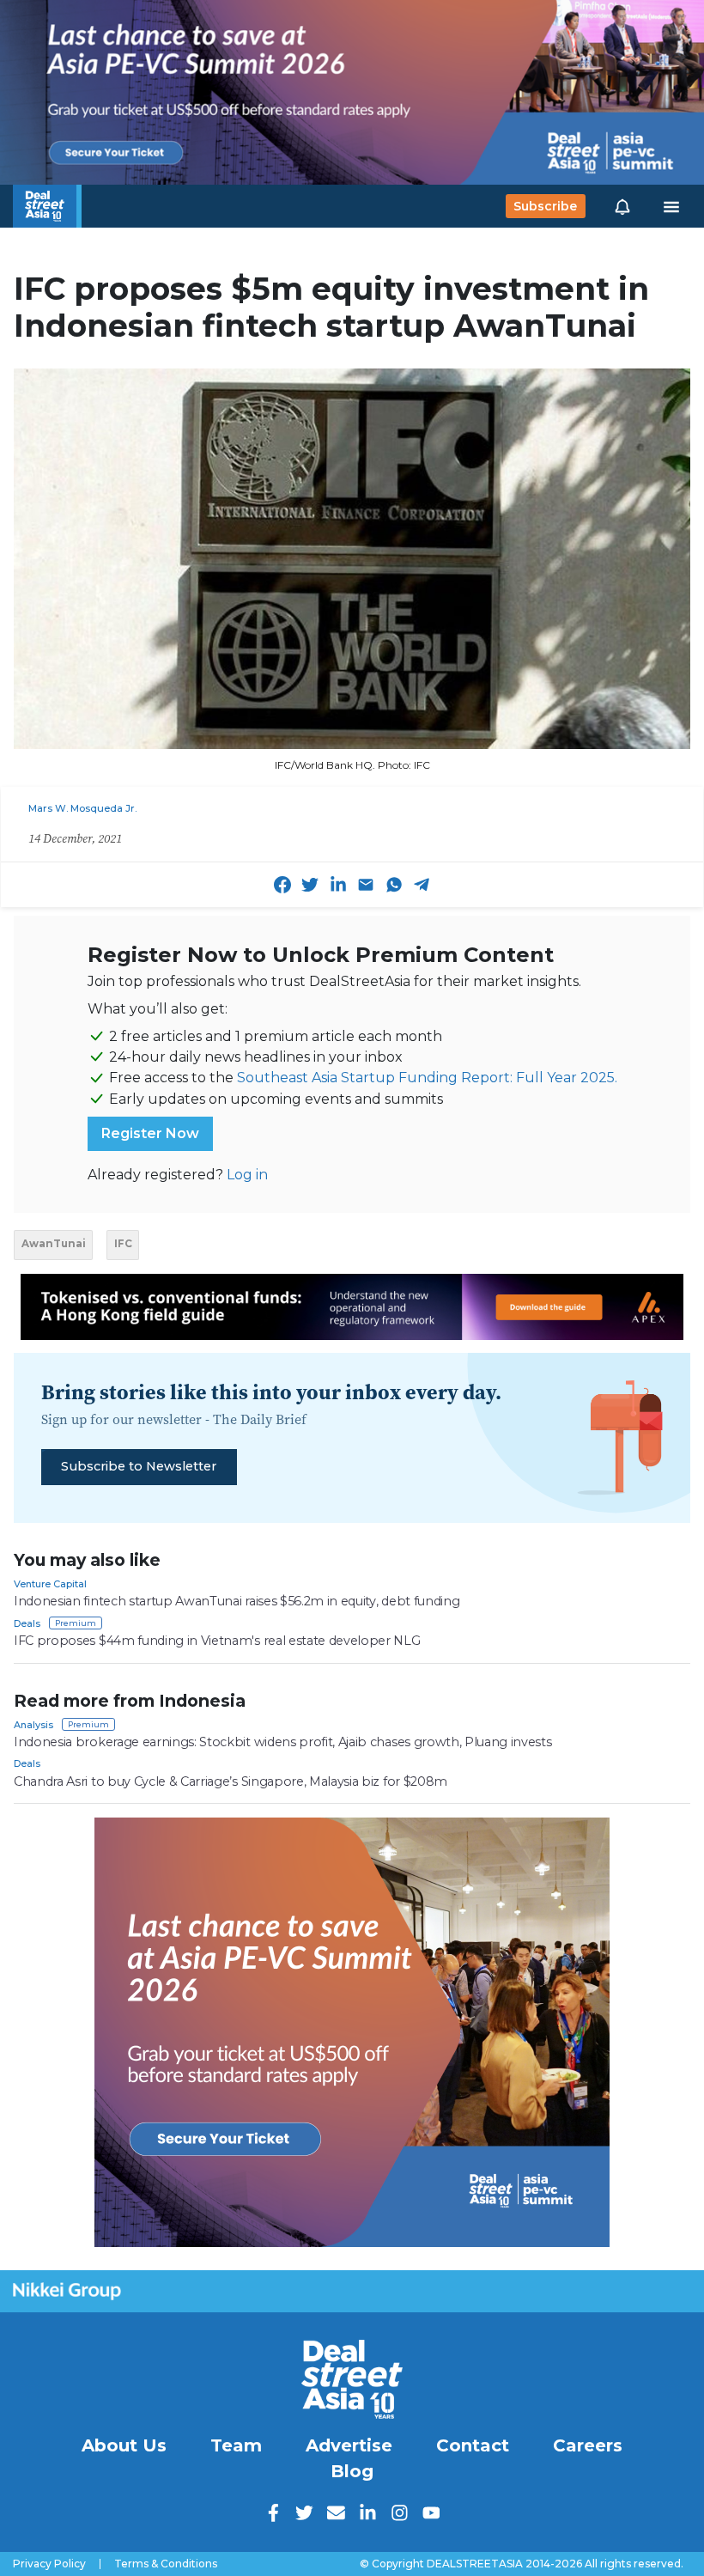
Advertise (349, 2445)
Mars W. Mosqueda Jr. (82, 808)
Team (236, 2445)
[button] (622, 206)
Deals (27, 1623)
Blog (352, 2471)
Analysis (33, 1725)
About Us (124, 2445)
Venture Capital (50, 1584)
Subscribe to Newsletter (139, 1466)
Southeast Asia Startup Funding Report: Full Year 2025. (427, 1078)
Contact (473, 2445)
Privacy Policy (49, 2564)
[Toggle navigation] (671, 206)
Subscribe (545, 206)
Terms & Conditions (166, 2564)
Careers (588, 2445)
